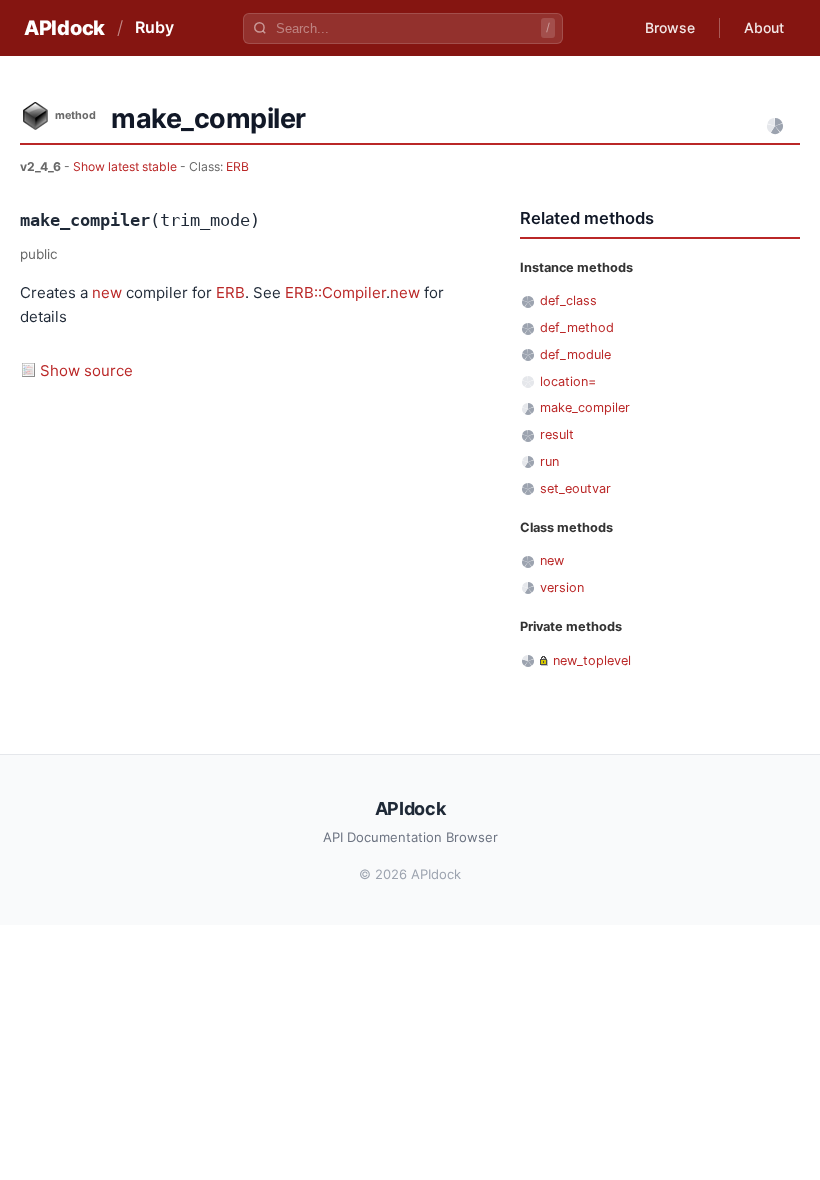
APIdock (64, 28)
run (549, 461)
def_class (568, 300)
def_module (575, 354)
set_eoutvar (575, 488)
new (107, 292)
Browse (670, 27)
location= (568, 381)
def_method (577, 327)
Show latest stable (126, 166)
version (562, 587)
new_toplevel (592, 660)
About (764, 27)
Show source (86, 370)
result (557, 434)
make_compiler (585, 407)
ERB (237, 166)
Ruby (154, 27)
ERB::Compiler (335, 292)
